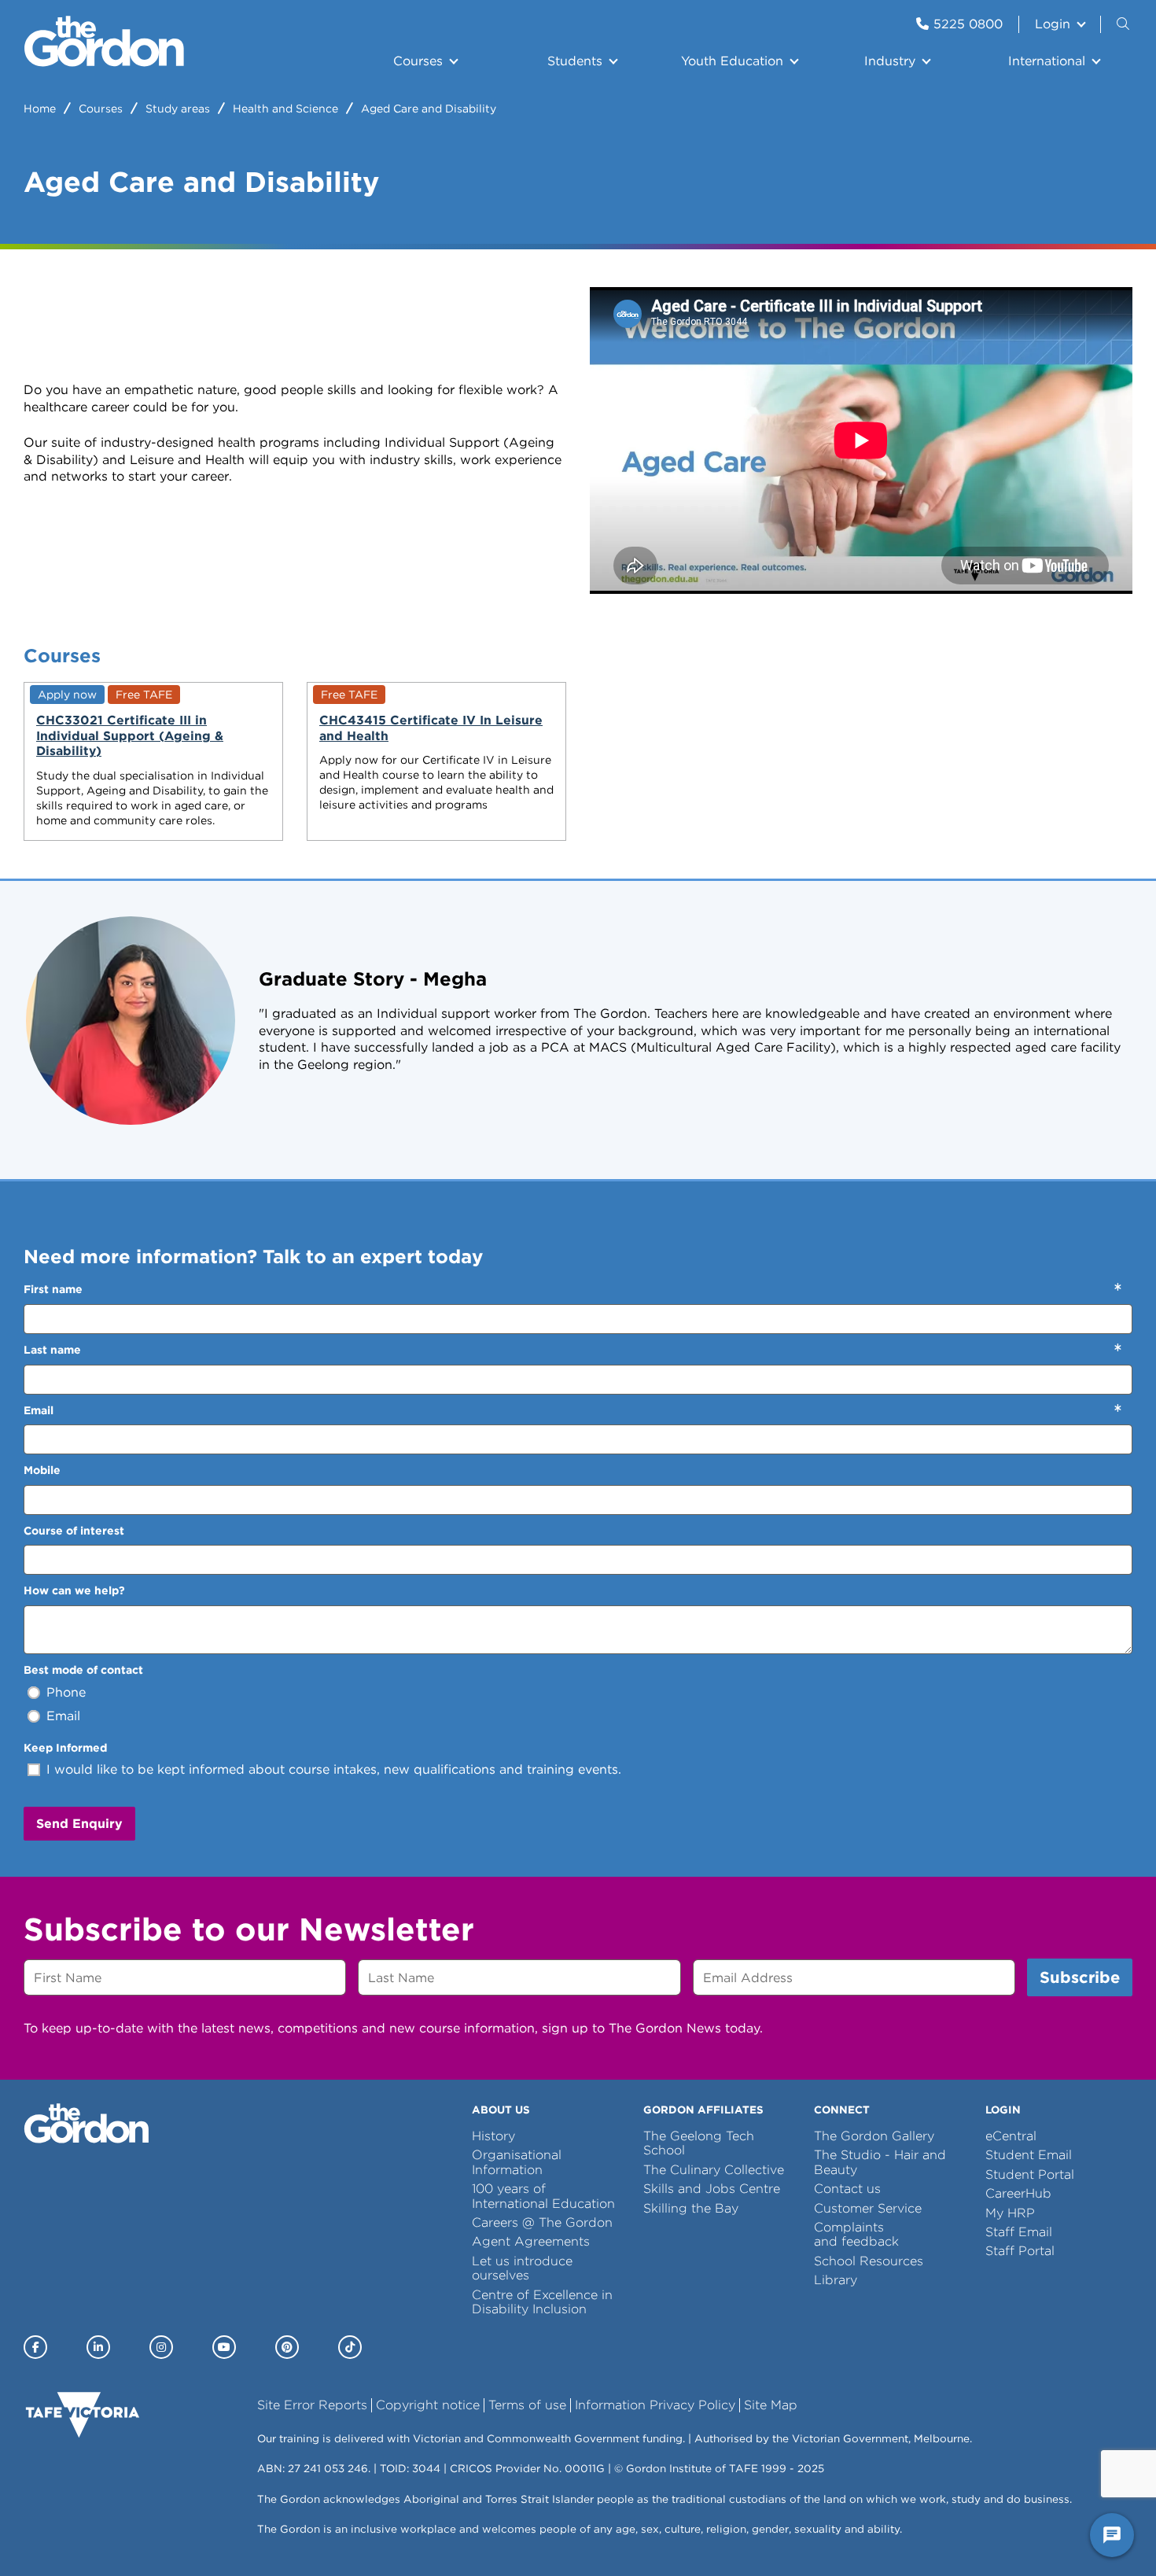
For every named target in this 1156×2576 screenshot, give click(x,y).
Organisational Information (517, 2162)
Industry (890, 61)
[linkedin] (98, 2347)
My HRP (1010, 2213)
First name (53, 1289)
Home (40, 109)
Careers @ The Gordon (542, 2222)
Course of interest (74, 1531)
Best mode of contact (83, 1670)
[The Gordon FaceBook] (35, 2347)
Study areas (178, 109)
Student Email (1029, 2155)
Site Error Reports (312, 2405)
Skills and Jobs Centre (712, 2189)
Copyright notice (428, 2405)
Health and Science (285, 109)
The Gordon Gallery (874, 2136)
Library (836, 2280)
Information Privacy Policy (655, 2405)
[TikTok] (350, 2347)
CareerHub (1018, 2193)
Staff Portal (1020, 2251)
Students (575, 61)
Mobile (42, 1470)
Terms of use (527, 2405)
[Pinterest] (287, 2347)
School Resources (869, 2261)
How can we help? (74, 1590)
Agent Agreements (531, 2241)
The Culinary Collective (714, 2170)
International (1047, 61)
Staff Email (1019, 2232)
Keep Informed (65, 1748)
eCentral (1011, 2136)
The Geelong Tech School (699, 2143)
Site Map (771, 2405)
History (493, 2136)
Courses (418, 61)
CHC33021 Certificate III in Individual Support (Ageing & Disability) (130, 735)
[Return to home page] (104, 63)
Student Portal (1030, 2174)
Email (39, 1410)
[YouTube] (224, 2347)
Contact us (847, 2189)
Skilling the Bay (691, 2208)
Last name (52, 1350)
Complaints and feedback (856, 2234)
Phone (66, 1692)
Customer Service (868, 2208)
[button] (1125, 24)
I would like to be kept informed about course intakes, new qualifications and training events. (334, 1769)
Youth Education (732, 61)
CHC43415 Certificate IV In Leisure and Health (431, 728)
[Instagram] (161, 2347)
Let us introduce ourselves (522, 2268)
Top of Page (101, 2535)
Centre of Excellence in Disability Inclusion (542, 2302)
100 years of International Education (543, 2196)
